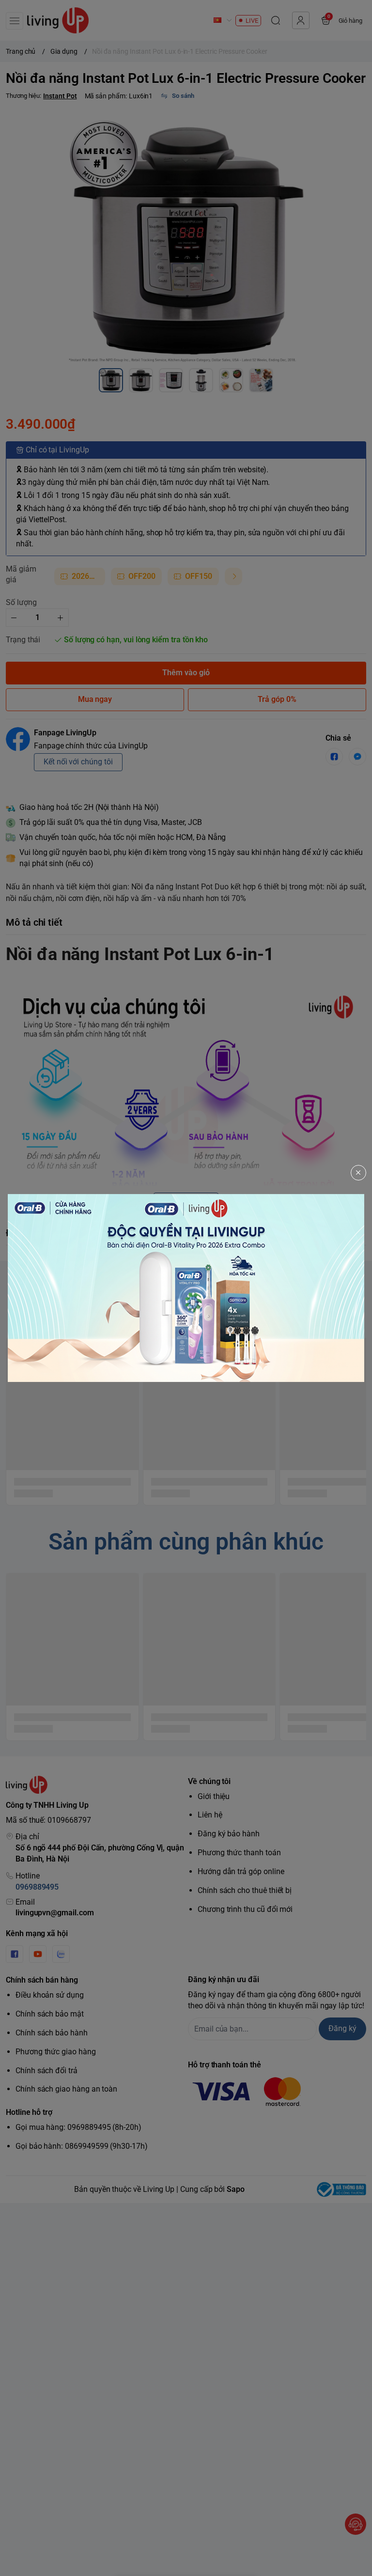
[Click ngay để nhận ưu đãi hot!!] (186, 1288)
